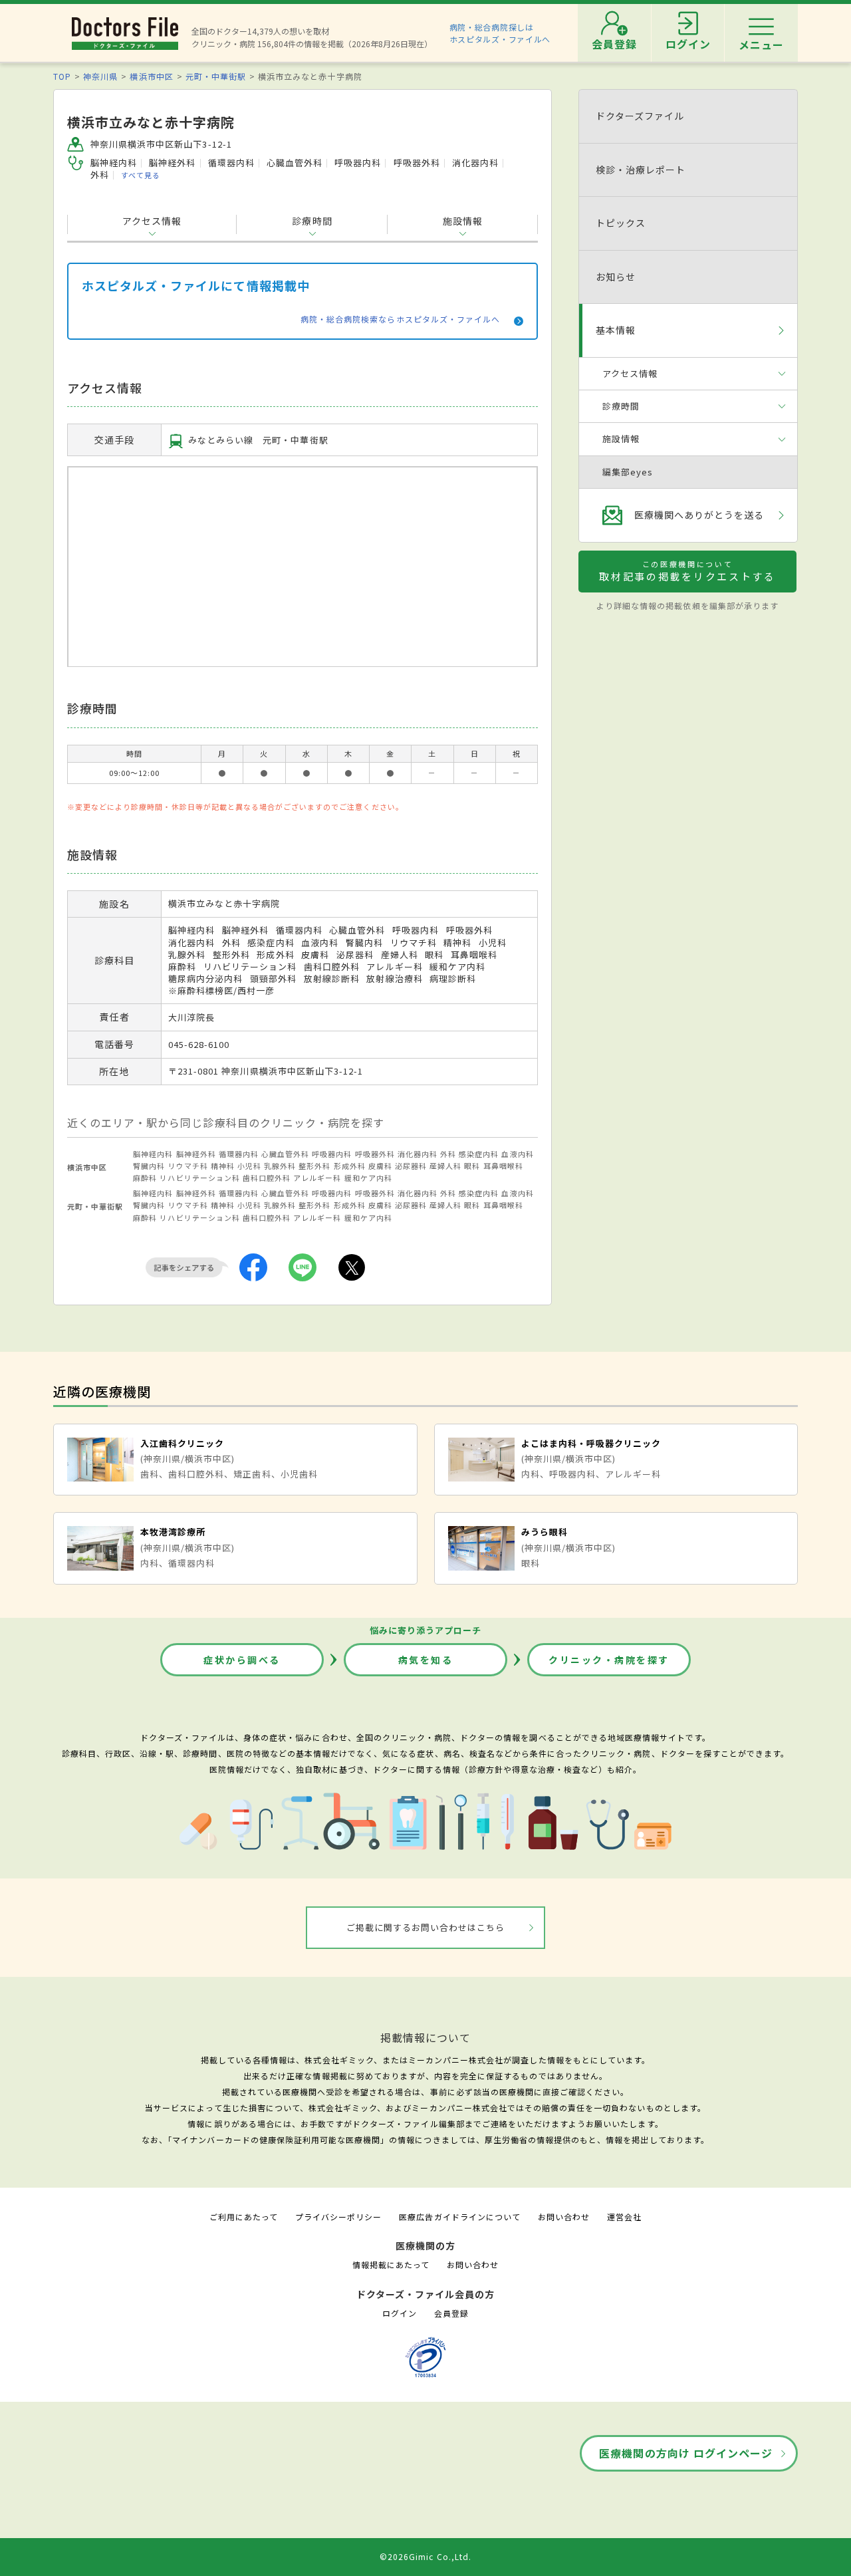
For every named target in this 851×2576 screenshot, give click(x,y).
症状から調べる (242, 1660)
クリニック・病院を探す (609, 1660)
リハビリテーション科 (199, 1178)
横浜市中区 (151, 76)
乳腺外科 (280, 1166)
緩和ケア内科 (368, 1178)
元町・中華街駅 (216, 76)
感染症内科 (479, 1154)
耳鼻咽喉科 (503, 1166)
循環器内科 (239, 1154)
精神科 (223, 1166)
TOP (62, 76)
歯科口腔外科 (267, 1178)
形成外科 (350, 1166)
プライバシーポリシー (338, 2217)
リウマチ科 (188, 1166)
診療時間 (312, 221)
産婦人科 (445, 1166)
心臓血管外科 (285, 1154)
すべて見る (141, 175)
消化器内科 (418, 1154)
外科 (448, 1154)
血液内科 (517, 1154)
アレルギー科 (317, 1178)
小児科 (249, 1166)
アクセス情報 (152, 221)
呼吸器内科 (332, 1154)
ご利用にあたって (244, 2217)
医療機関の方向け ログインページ (686, 2453)
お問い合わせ (564, 2217)
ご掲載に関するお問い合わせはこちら (426, 1927)
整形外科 (314, 1166)
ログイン (400, 2313)
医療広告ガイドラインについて (460, 2217)
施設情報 (463, 221)
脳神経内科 (153, 1154)
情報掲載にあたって (391, 2264)
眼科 (472, 1166)
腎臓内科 (149, 1166)
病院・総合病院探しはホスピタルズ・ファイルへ (500, 33)
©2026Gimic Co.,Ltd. (425, 2556)
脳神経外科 (196, 1154)
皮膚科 (380, 1166)
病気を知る (426, 1660)
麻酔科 (145, 1178)
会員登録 (451, 2313)
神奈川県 (100, 76)
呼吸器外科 (375, 1154)
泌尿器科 (411, 1166)
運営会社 (624, 2217)
